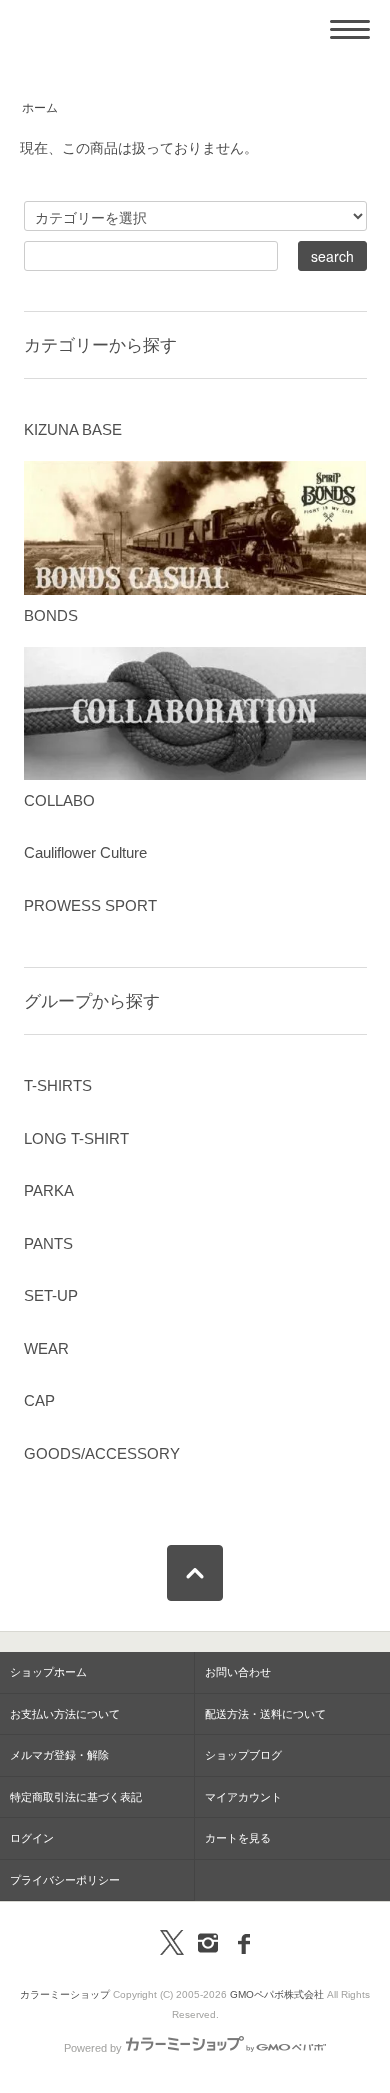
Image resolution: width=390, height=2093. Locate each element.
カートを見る (238, 1838)
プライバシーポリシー (65, 1880)
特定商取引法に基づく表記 (76, 1797)
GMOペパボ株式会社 (277, 1994)
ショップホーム (48, 1672)
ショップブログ (243, 1755)
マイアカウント (243, 1797)
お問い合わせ (238, 1672)
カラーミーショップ (65, 1994)
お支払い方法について (65, 1714)
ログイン (32, 1838)
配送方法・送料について (265, 1714)
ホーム (40, 108)
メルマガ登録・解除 (59, 1755)
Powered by (93, 2048)
